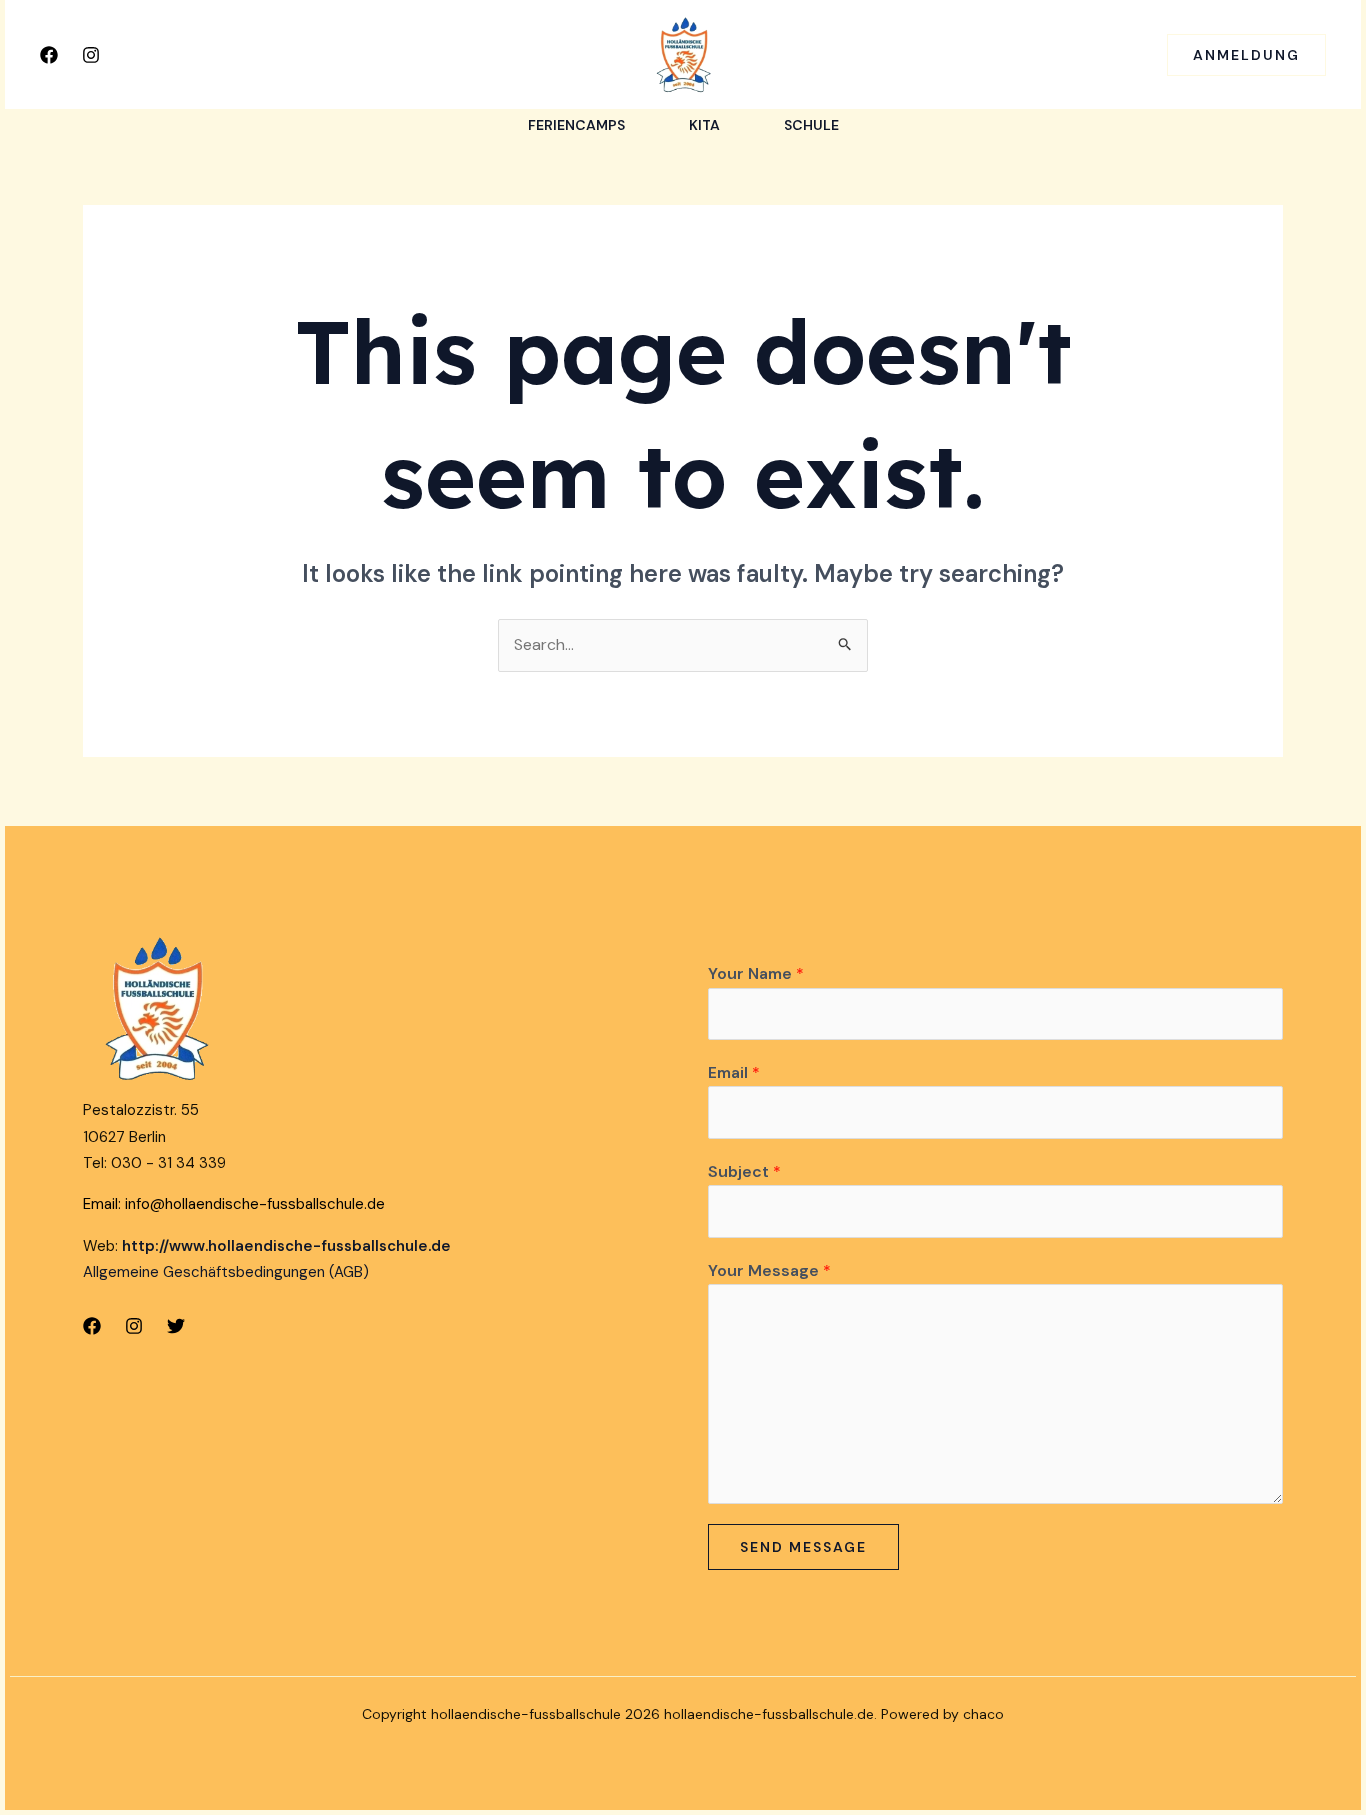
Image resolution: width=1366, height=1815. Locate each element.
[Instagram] (91, 55)
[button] (1246, 55)
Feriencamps (576, 125)
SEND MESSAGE (803, 1547)
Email (734, 1072)
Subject (744, 1171)
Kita (704, 125)
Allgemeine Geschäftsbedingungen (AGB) (226, 1272)
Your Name (756, 973)
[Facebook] (49, 55)
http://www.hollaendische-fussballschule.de (286, 1246)
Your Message (769, 1270)
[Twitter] (176, 1326)
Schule (811, 125)
